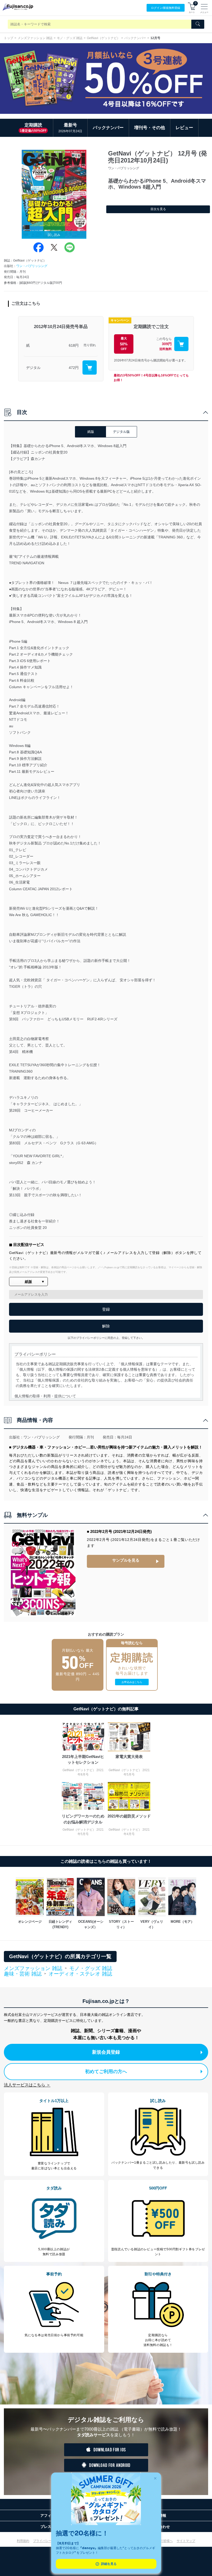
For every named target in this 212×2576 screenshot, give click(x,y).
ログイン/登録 (166, 8)
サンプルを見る (126, 1560)
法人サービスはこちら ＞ (27, 2085)
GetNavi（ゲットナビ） (103, 38)
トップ (9, 38)
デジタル (33, 368)
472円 (74, 368)
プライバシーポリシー (49, 2541)
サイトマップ (186, 2541)
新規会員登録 (106, 2052)
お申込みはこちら (132, 1682)
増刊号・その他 (150, 128)
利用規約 (23, 2541)
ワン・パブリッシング (32, 266)
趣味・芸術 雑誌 (23, 1974)
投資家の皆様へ (162, 2541)
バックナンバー (135, 38)
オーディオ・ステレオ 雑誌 (80, 1974)
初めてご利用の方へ (106, 2072)
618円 (74, 345)
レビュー (184, 128)
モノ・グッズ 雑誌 (70, 38)
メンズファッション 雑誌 (35, 38)
